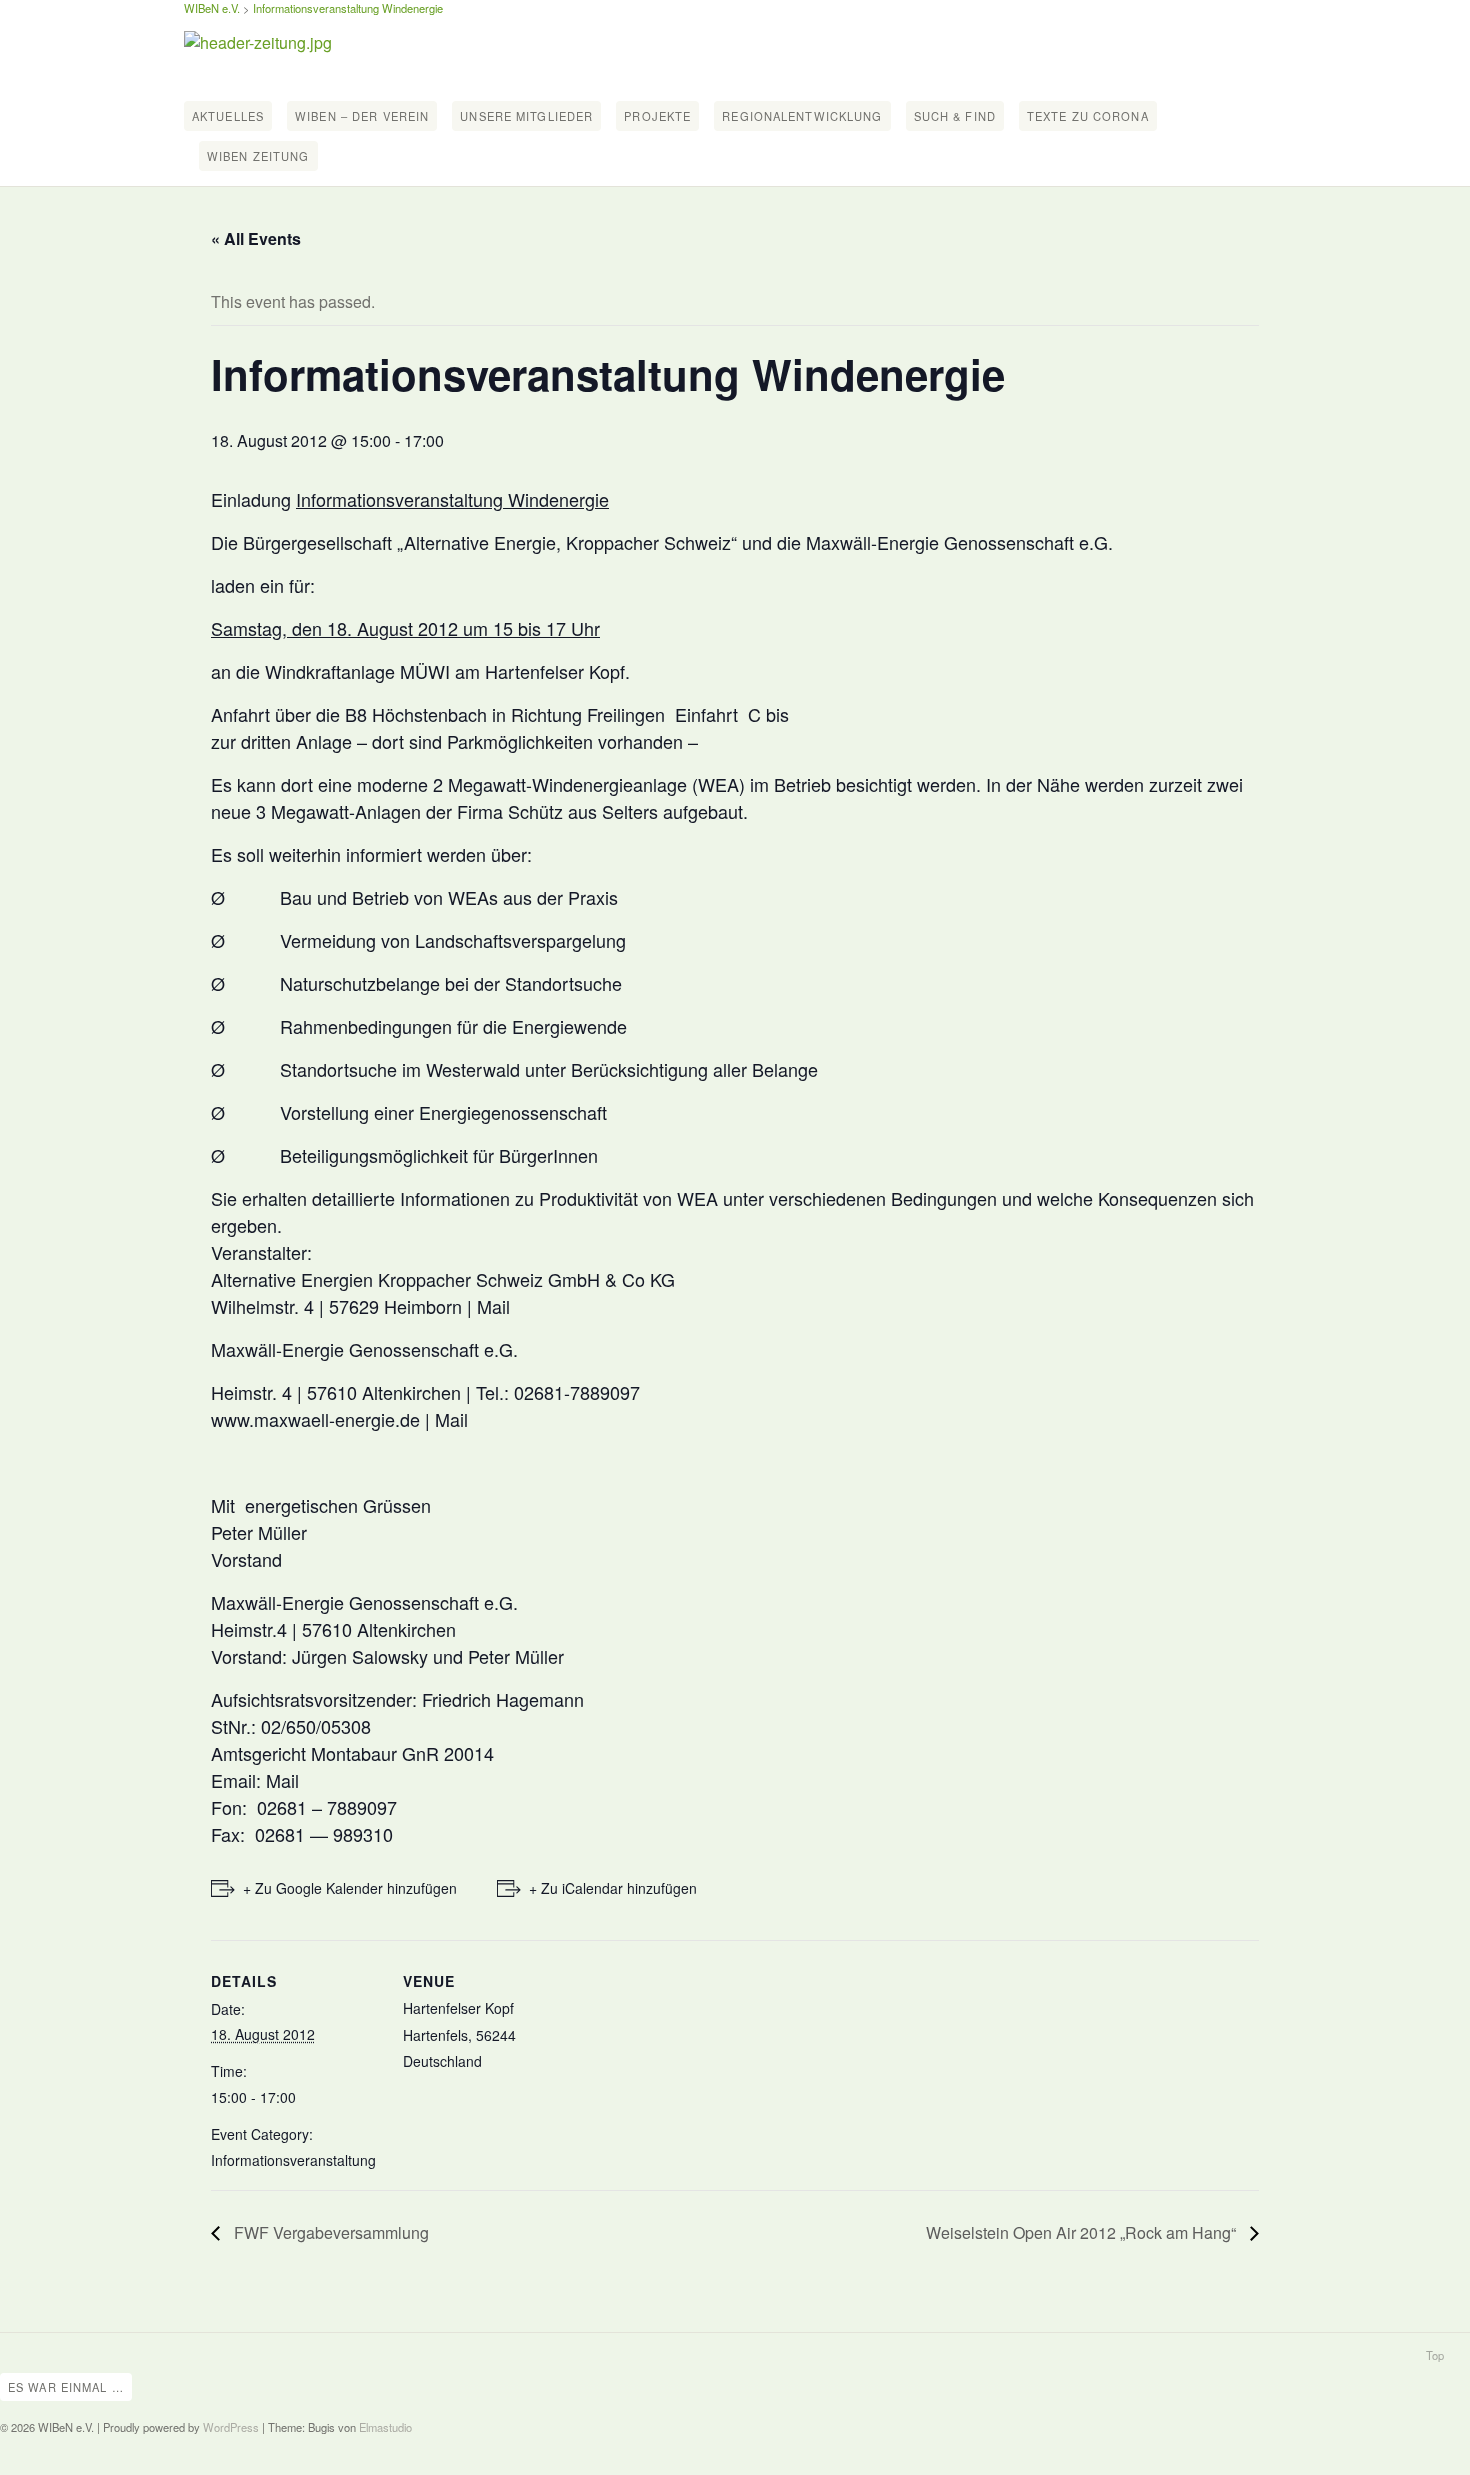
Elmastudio (385, 2427)
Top (1435, 2355)
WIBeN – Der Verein (362, 116)
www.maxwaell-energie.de (315, 1419)
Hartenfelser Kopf (458, 2008)
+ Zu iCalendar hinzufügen (613, 1888)
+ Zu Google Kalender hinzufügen (350, 1888)
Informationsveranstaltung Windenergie (348, 8)
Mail (493, 1306)
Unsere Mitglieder (526, 116)
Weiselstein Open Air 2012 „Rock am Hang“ (1083, 2232)
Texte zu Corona (1088, 116)
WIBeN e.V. (212, 8)
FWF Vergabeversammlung (329, 2232)
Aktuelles (228, 116)
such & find (955, 116)
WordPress (231, 2427)
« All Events (256, 238)
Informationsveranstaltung (293, 2160)
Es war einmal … (66, 2387)
